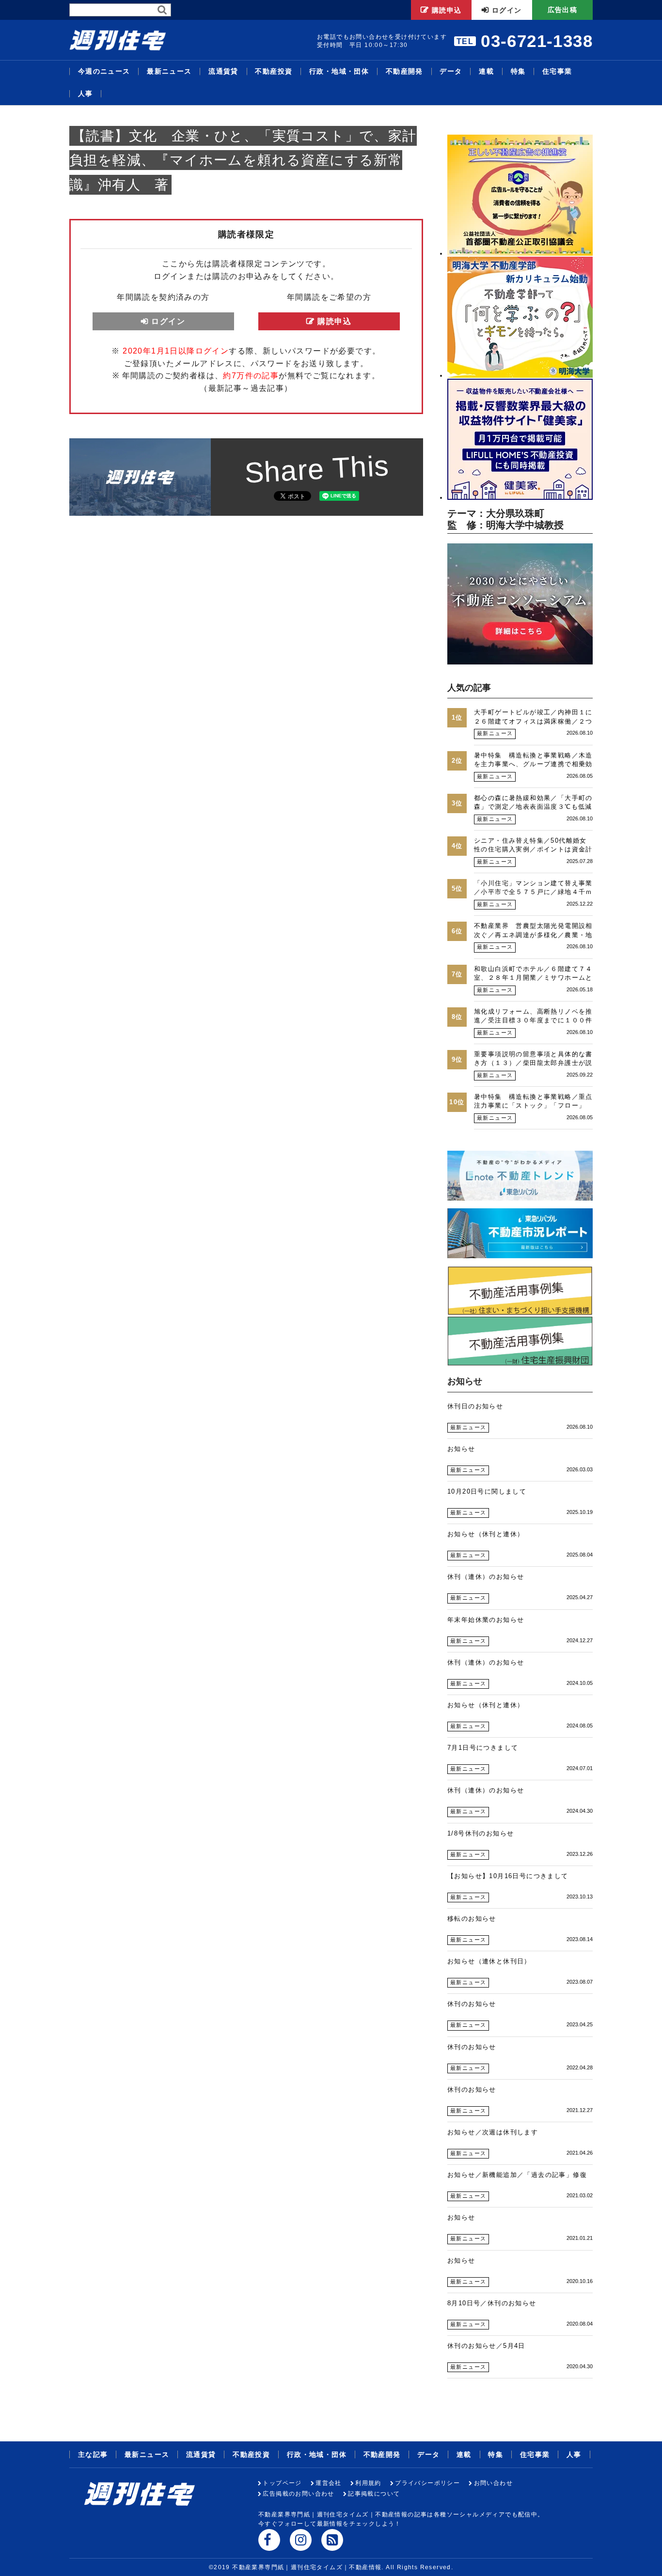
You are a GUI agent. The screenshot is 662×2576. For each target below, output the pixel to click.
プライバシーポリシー (427, 2483)
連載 (486, 71)
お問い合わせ (493, 2483)
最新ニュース (169, 71)
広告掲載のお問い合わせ (298, 2494)
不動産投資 (274, 71)
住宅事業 (557, 71)
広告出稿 (563, 10)
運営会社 (329, 2483)
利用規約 (368, 2483)
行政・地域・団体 (339, 71)
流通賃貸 (223, 71)
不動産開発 (404, 71)
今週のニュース (104, 71)
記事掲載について (374, 2494)
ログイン (507, 10)
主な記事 (93, 2454)
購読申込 (447, 10)
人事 (86, 94)
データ (451, 71)
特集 (518, 71)
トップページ (282, 2483)
